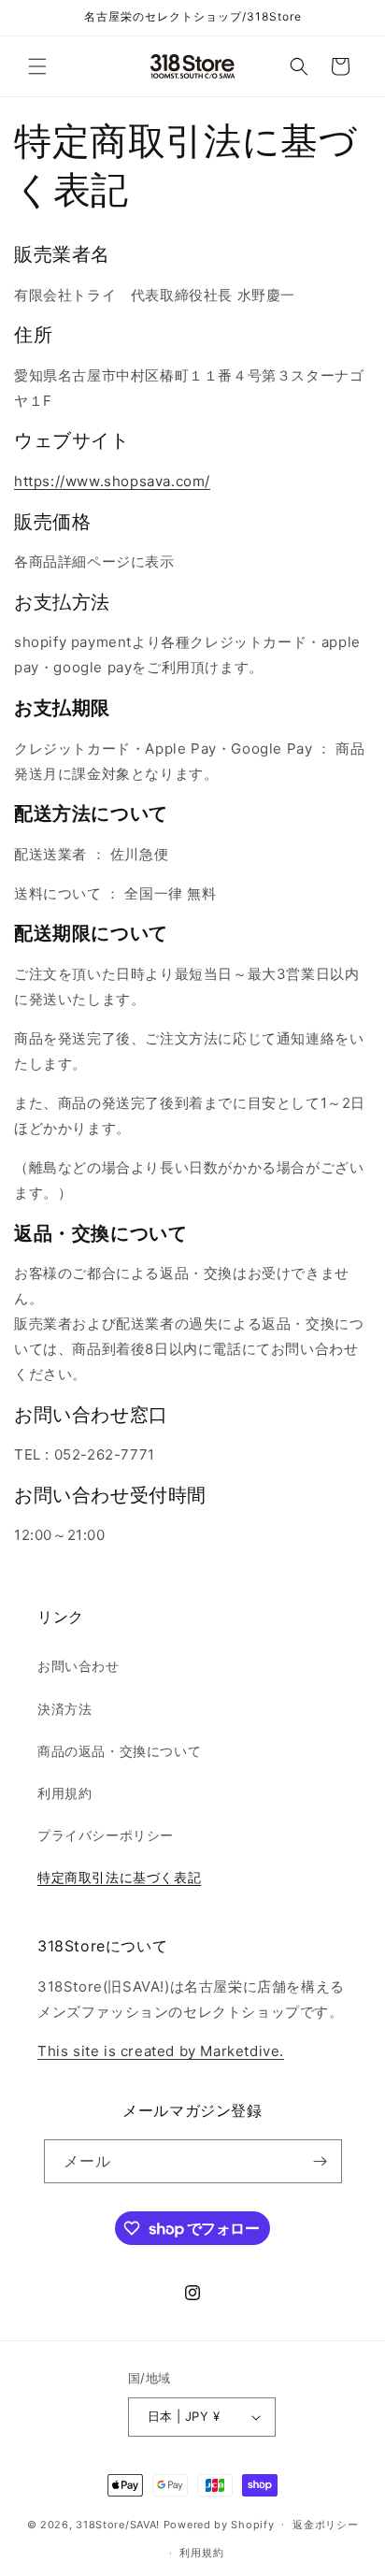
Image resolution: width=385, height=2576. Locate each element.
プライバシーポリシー (106, 1835)
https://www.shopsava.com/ (112, 481)
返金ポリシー (325, 2525)
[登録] (321, 2161)
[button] (37, 66)
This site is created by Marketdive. (161, 2051)
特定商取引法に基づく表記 (119, 1877)
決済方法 (64, 1709)
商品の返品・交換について (119, 1751)
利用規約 (64, 1793)
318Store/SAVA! (118, 2524)
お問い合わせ (78, 1666)
